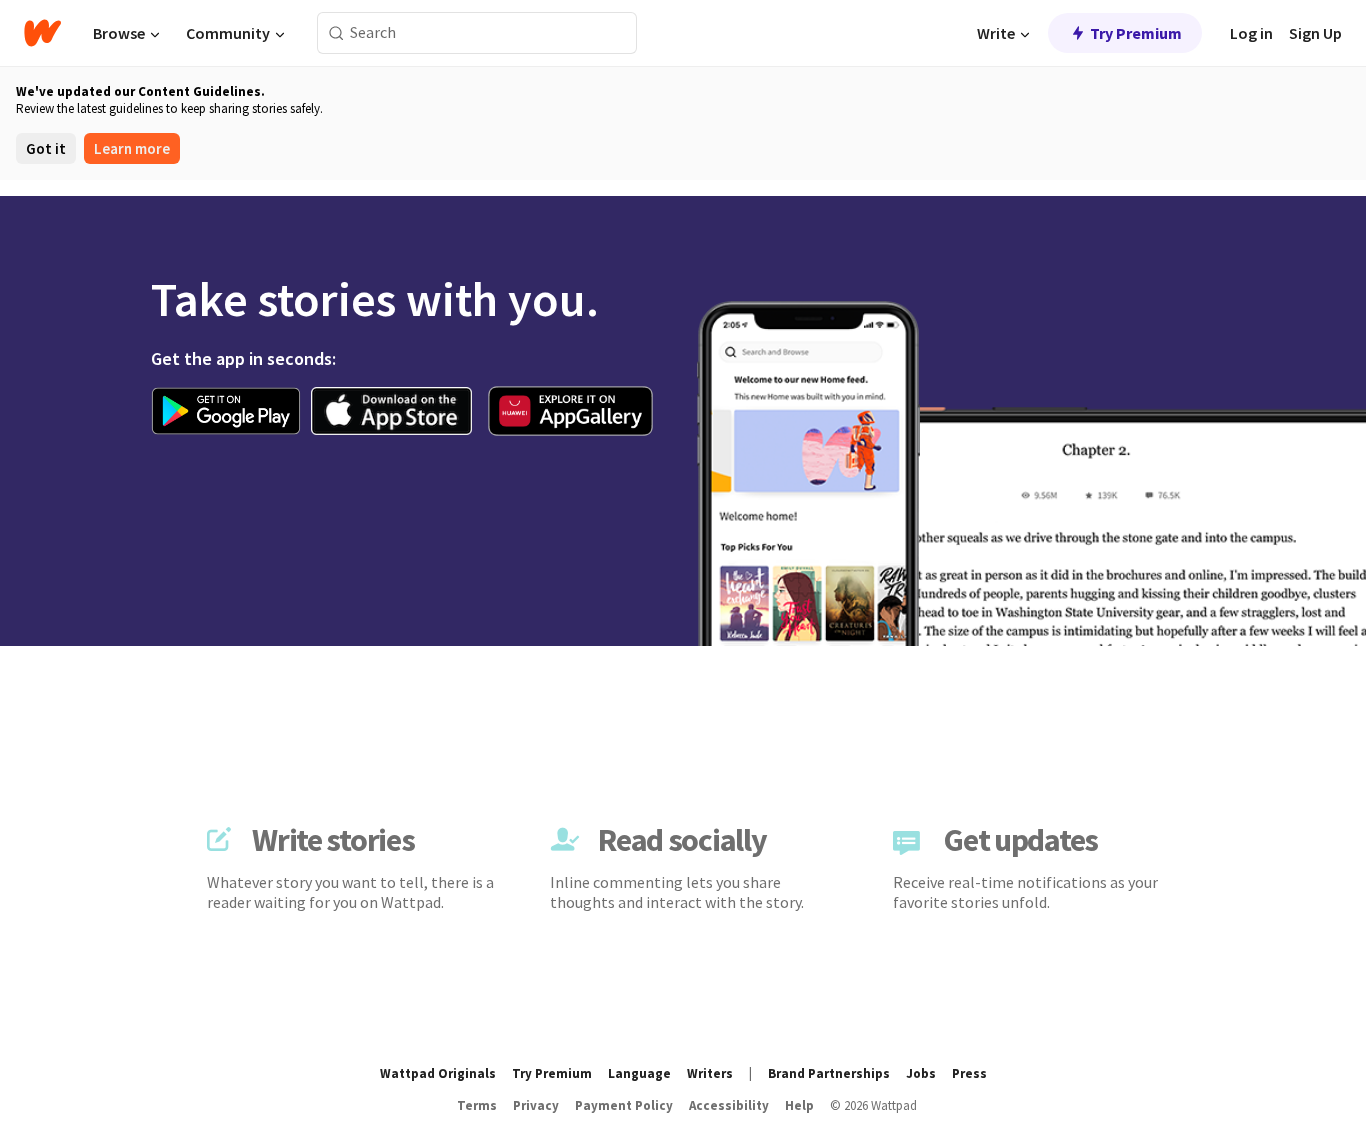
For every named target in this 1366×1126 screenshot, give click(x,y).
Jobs (921, 1073)
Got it (46, 148)
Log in (1251, 33)
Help (799, 1105)
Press (969, 1073)
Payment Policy (624, 1105)
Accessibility (729, 1105)
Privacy (536, 1105)
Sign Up (1315, 33)
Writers (710, 1073)
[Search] (336, 33)
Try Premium (1136, 33)
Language (639, 1073)
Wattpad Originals (438, 1073)
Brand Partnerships (829, 1073)
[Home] (42, 33)
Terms (477, 1105)
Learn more (132, 148)
